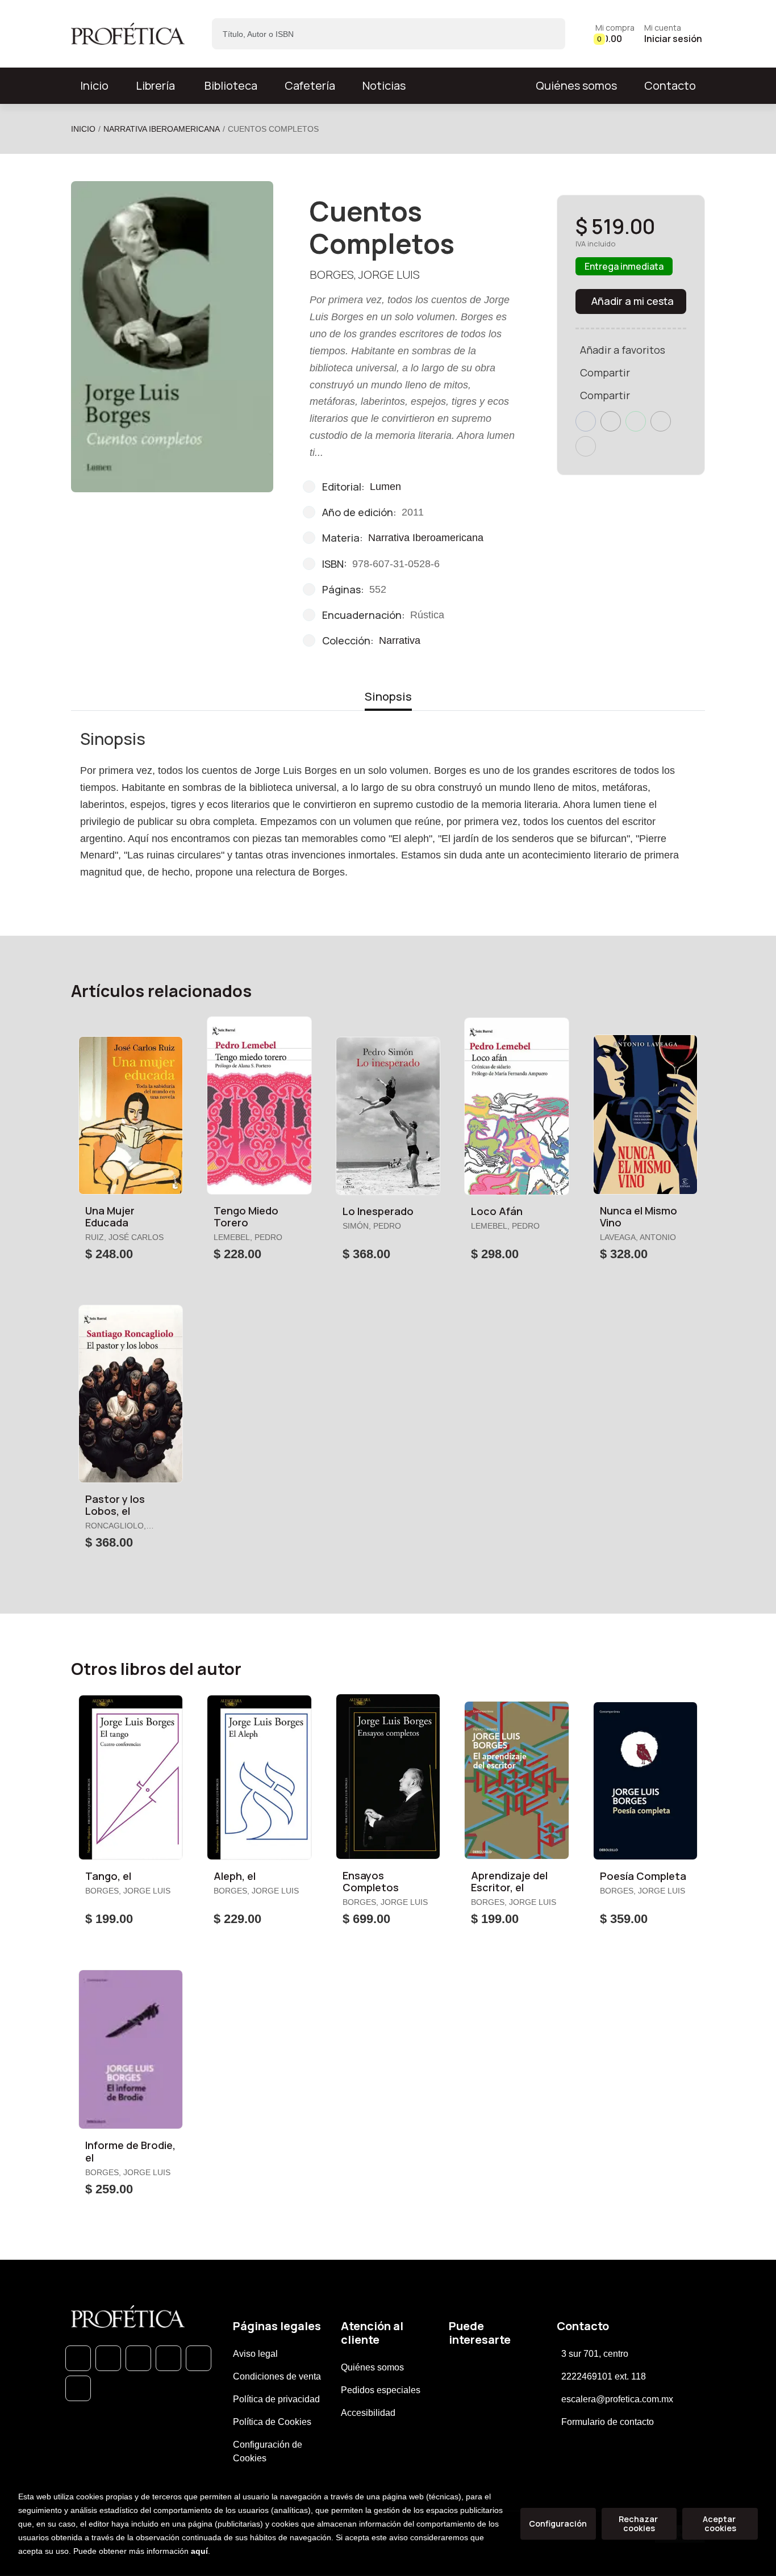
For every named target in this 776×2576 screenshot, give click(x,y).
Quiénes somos (576, 85)
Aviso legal (255, 2354)
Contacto (670, 85)
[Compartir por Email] (661, 421)
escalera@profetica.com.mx (617, 2399)
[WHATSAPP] (78, 2358)
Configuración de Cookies (268, 2451)
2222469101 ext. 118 (604, 2376)
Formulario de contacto (608, 2422)
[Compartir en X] (611, 421)
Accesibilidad (368, 2413)
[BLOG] (199, 2358)
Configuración (558, 2523)
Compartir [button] (605, 372)
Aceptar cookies (720, 2523)
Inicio (83, 129)
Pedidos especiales (381, 2390)
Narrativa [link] (400, 640)
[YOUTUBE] (78, 2388)
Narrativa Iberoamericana (162, 129)
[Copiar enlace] (586, 446)
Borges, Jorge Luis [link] (365, 275)
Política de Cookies (272, 2422)
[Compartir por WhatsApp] (636, 421)
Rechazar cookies (639, 2523)
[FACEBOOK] (108, 2358)
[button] (615, 34)
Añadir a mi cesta (633, 301)
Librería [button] (155, 85)
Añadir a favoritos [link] (623, 350)
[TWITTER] (138, 2358)
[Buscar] (547, 34)
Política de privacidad (276, 2399)
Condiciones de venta (277, 2376)
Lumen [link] (385, 487)
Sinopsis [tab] (388, 696)
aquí (199, 2551)
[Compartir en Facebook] (586, 421)
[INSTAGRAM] (168, 2358)
